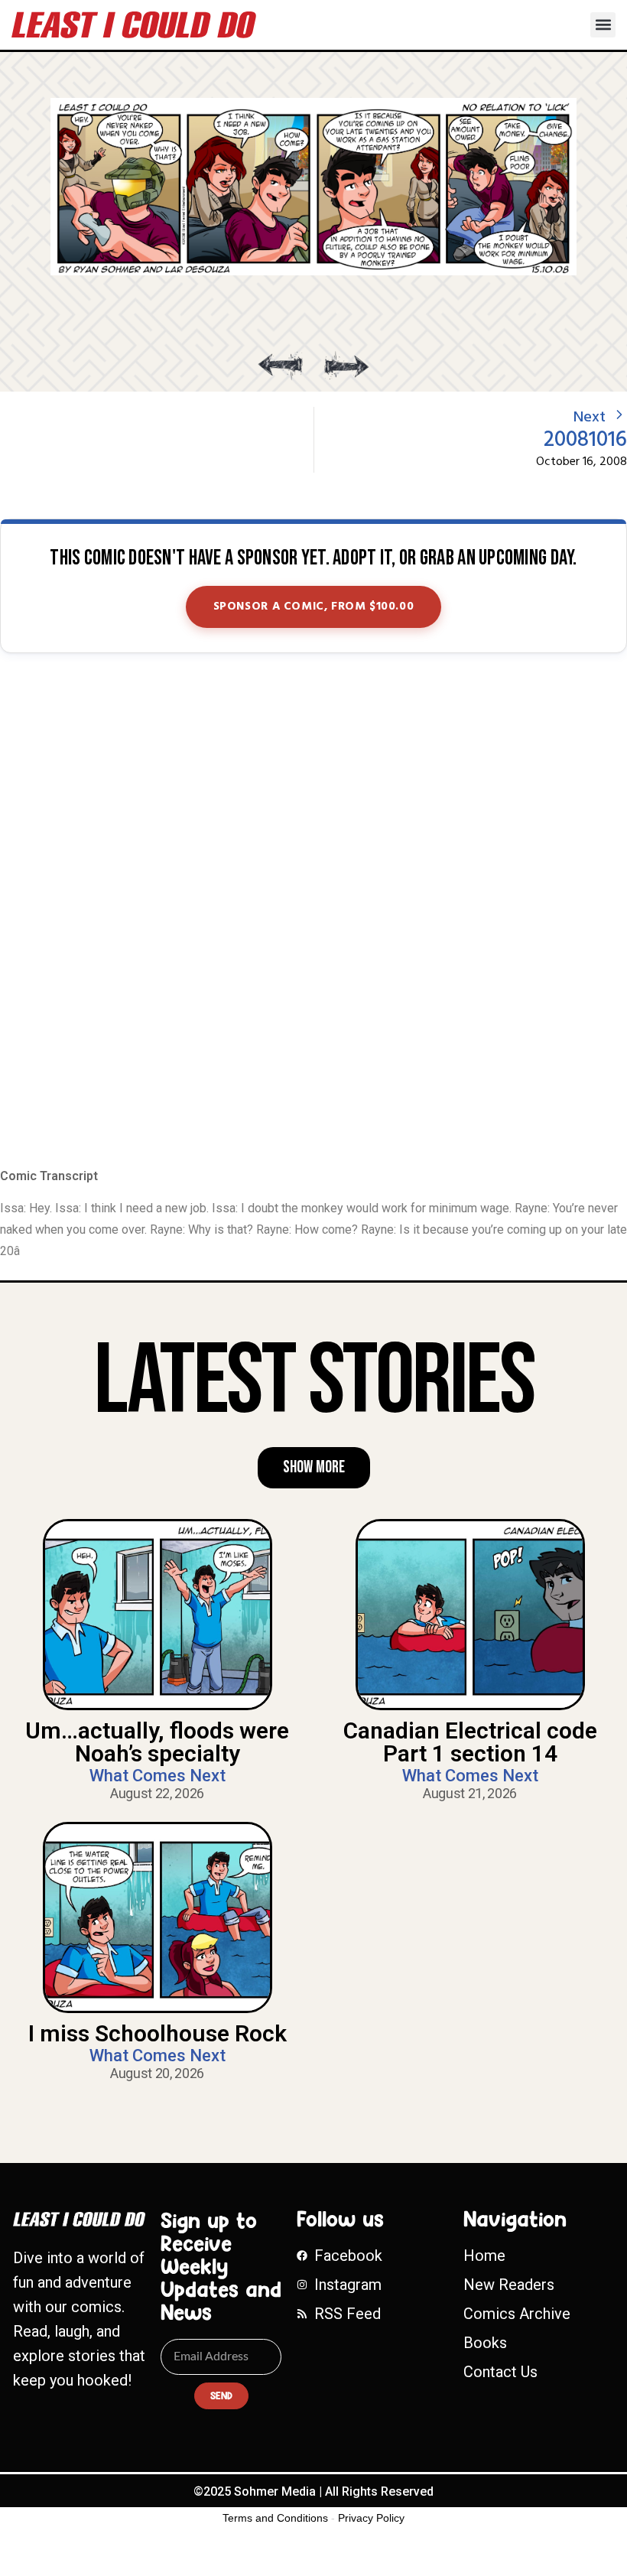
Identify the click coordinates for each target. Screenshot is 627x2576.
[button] (603, 25)
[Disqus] (313, 912)
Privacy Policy (371, 2518)
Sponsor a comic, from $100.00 (314, 607)
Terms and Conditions (275, 2518)
